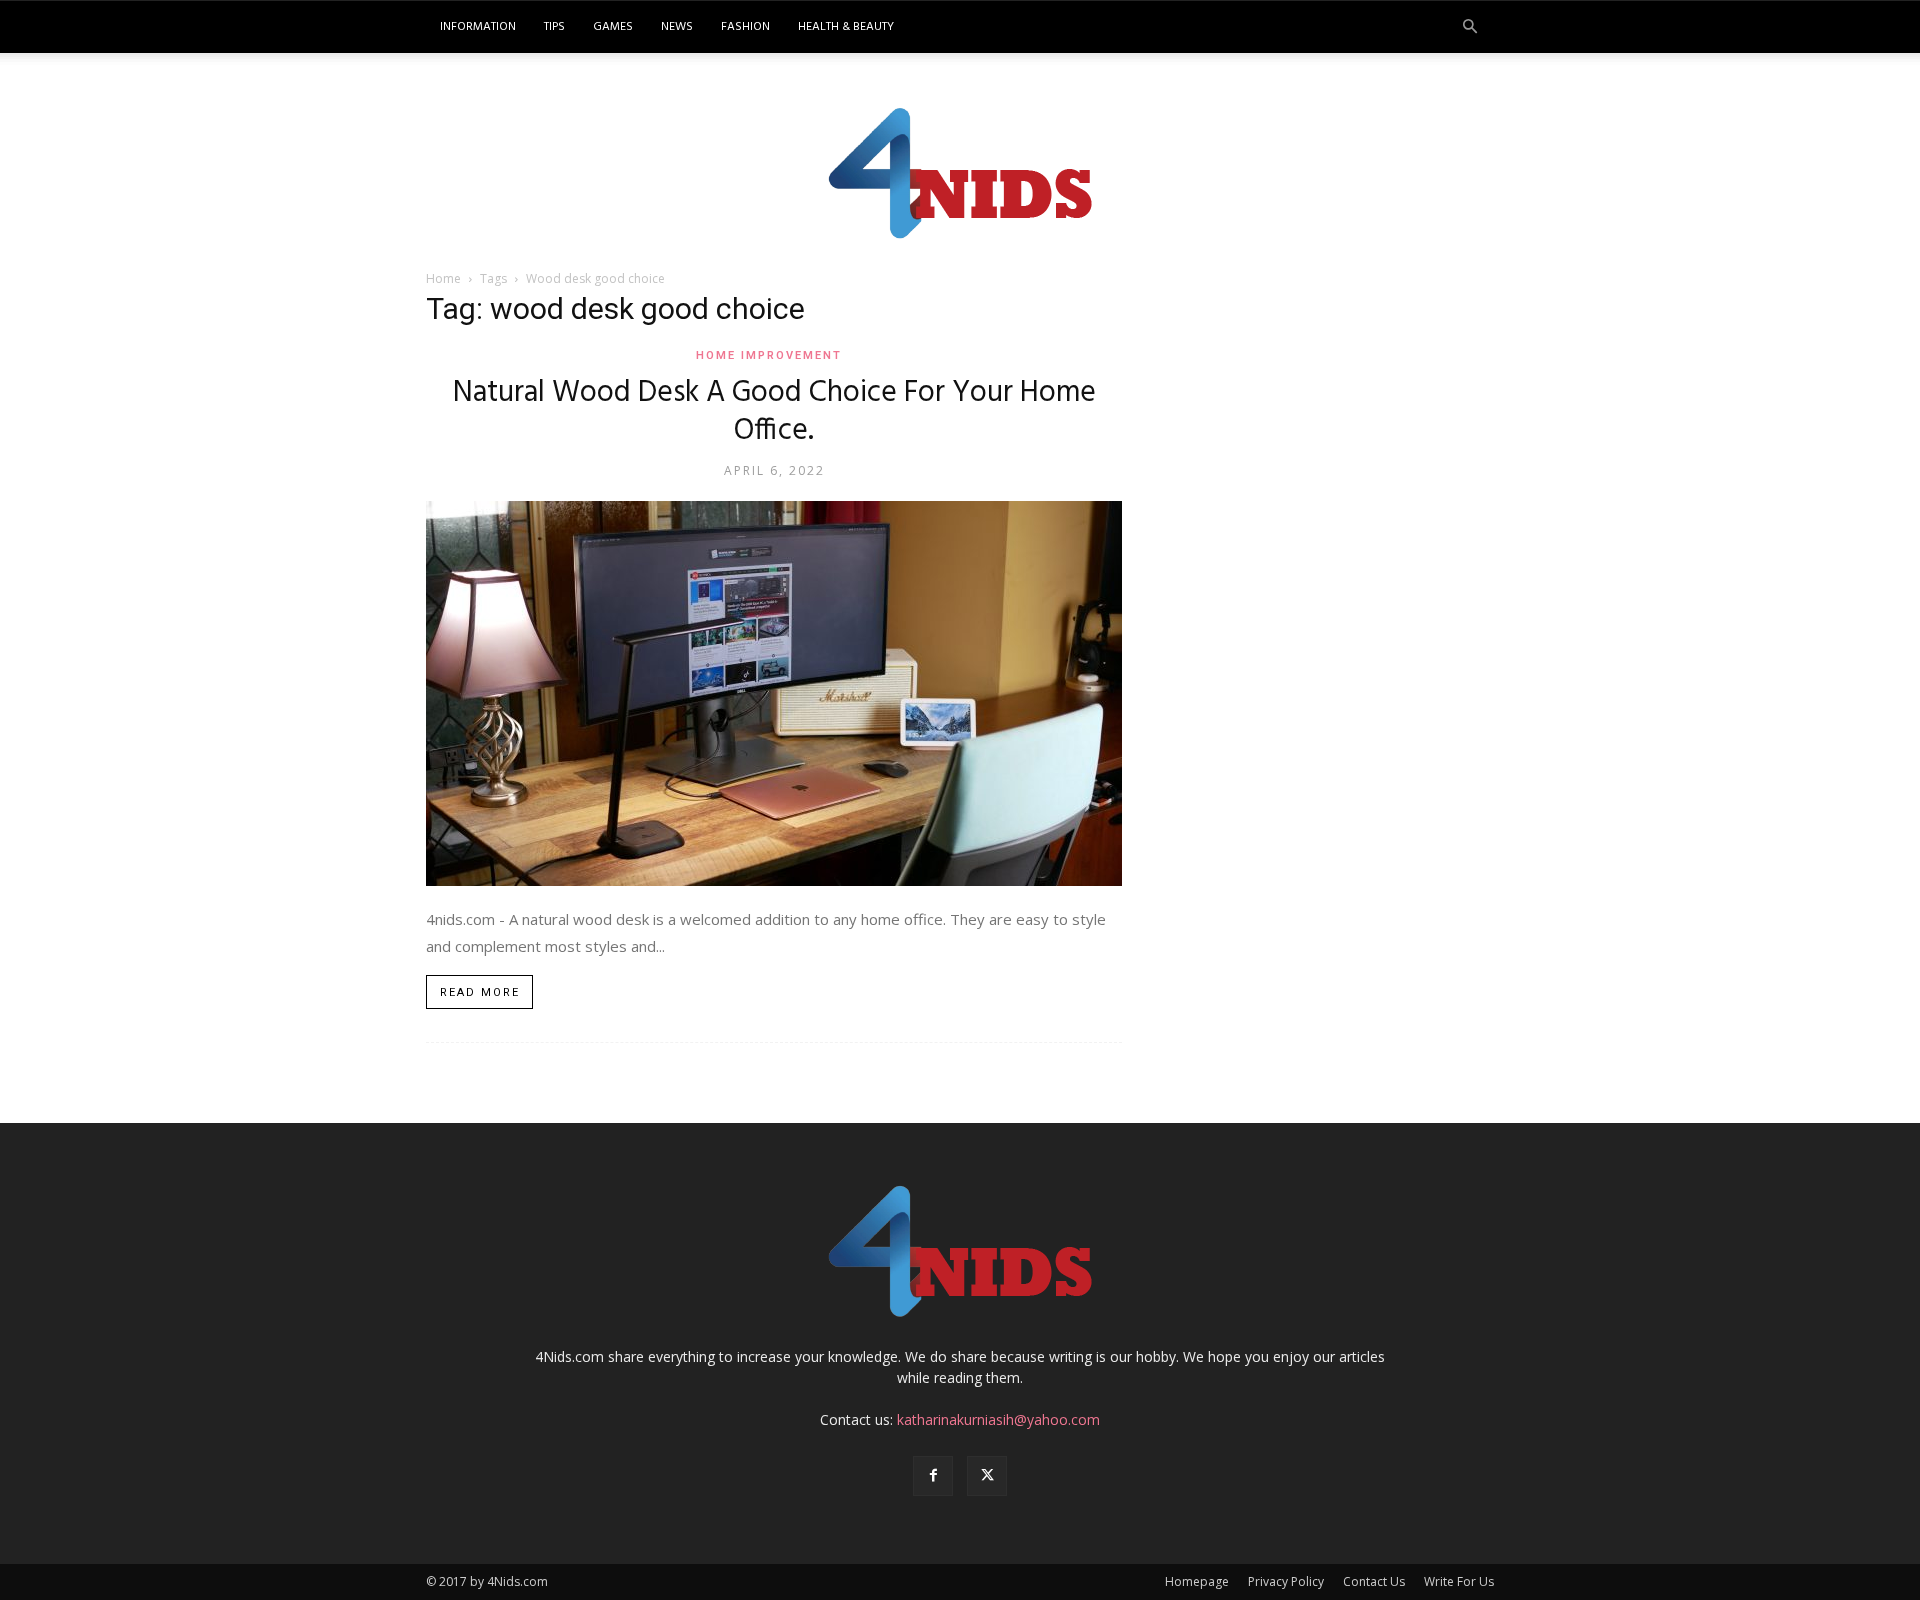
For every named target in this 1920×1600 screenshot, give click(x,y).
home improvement (769, 355)
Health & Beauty (846, 27)
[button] (1470, 27)
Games (613, 27)
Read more (480, 992)
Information (478, 27)
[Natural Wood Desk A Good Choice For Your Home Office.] (774, 693)
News (677, 27)
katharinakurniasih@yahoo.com (998, 1419)
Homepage (1197, 1581)
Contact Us (1374, 1581)
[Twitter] (987, 1476)
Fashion (745, 27)
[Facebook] (933, 1476)
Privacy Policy (1286, 1581)
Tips (554, 27)
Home (443, 278)
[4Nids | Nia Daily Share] (960, 169)
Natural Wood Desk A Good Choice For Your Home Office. (774, 412)
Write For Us (1459, 1581)
